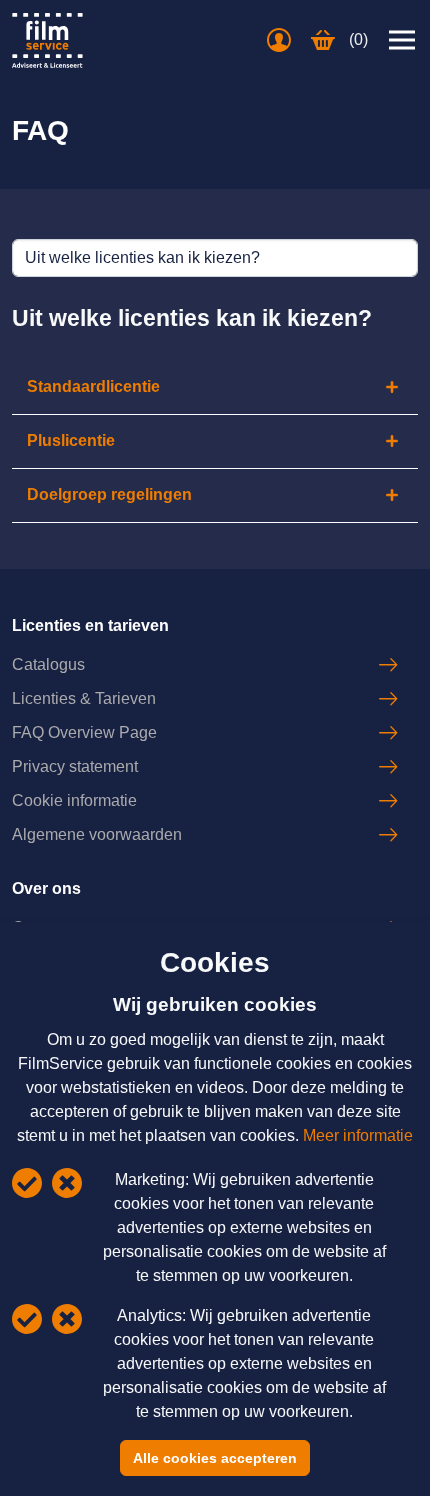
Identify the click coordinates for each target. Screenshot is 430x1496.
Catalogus (48, 664)
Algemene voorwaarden (97, 834)
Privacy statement (75, 766)
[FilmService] (47, 40)
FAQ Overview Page (84, 732)
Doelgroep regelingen (109, 494)
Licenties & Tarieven (84, 698)
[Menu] (402, 40)
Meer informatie (358, 1135)
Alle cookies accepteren (215, 1458)
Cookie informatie (74, 800)
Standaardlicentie (93, 386)
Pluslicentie (71, 440)
